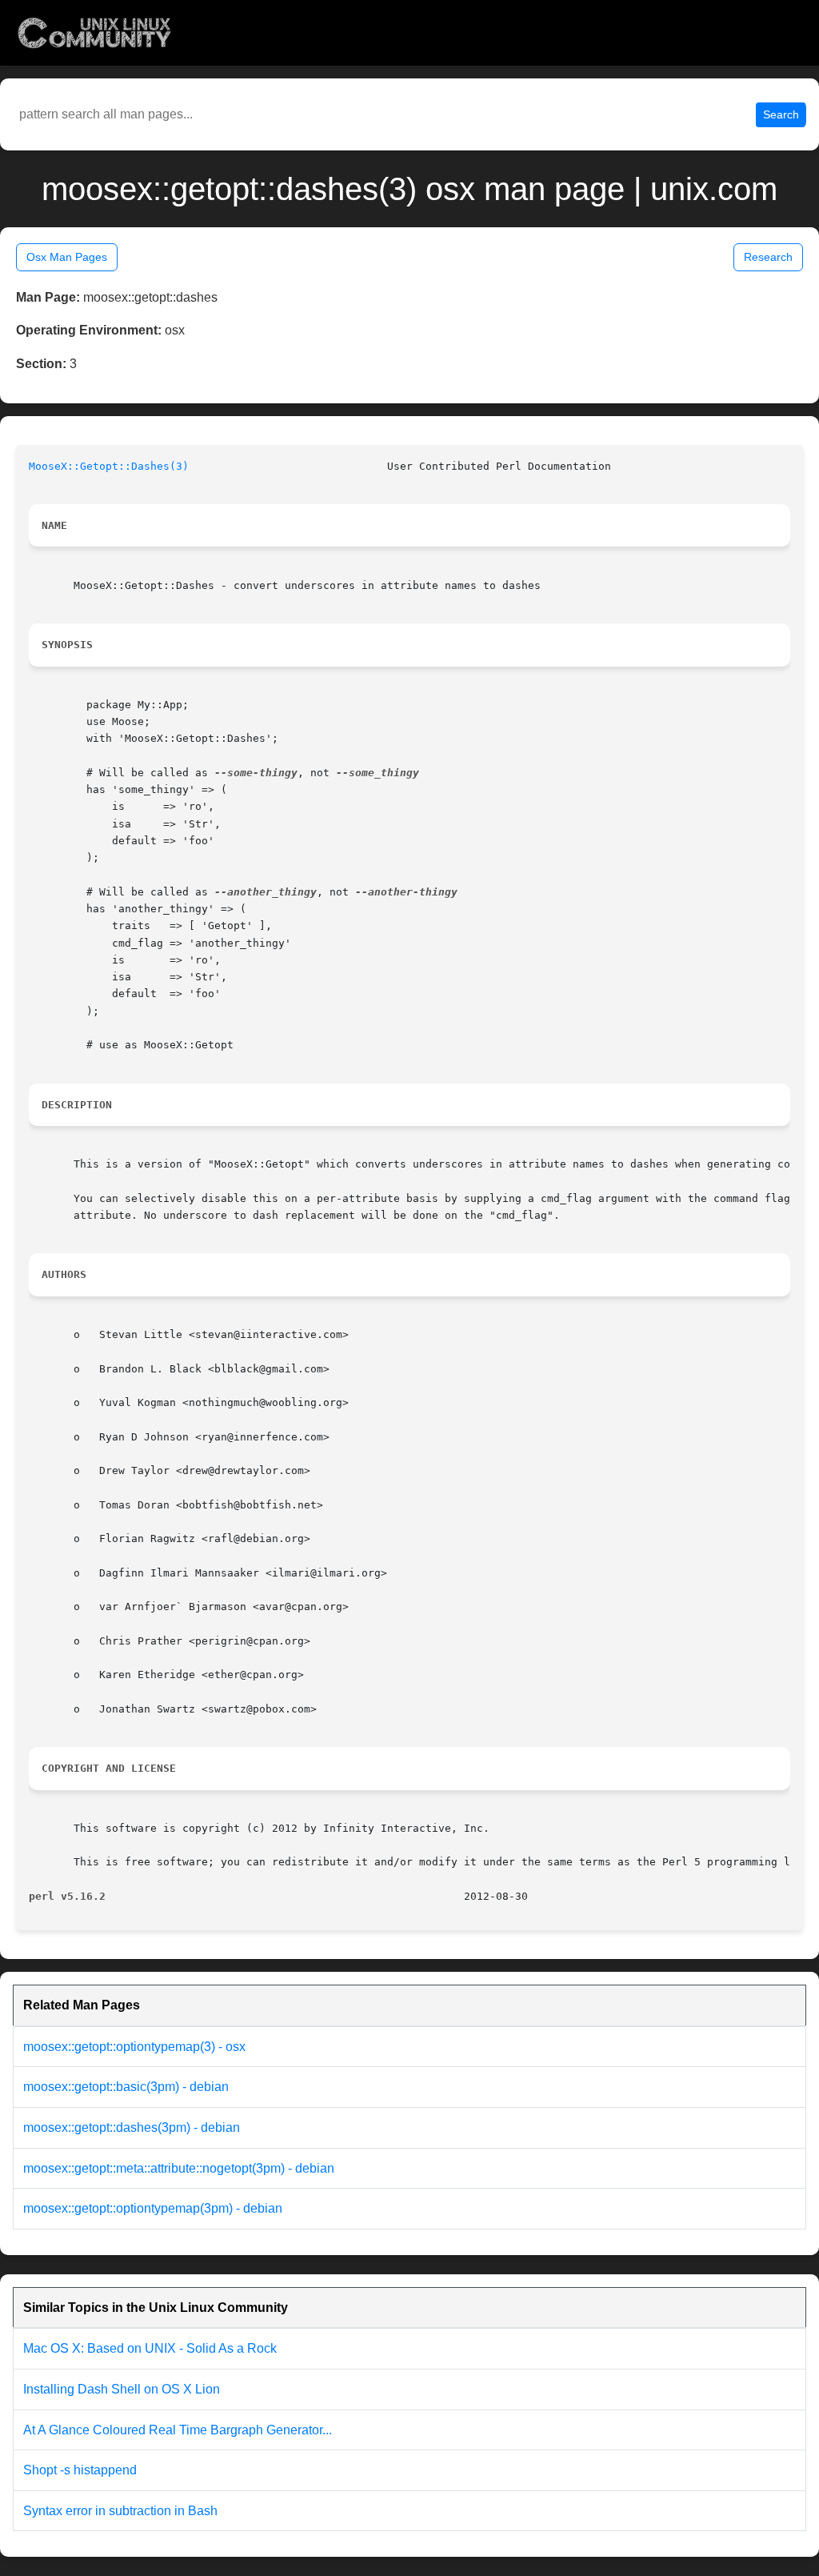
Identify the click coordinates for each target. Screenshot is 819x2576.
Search (781, 114)
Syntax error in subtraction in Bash (120, 2511)
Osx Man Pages (67, 257)
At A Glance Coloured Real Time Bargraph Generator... (178, 2430)
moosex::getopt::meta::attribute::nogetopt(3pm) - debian (179, 2168)
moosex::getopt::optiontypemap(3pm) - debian (153, 2208)
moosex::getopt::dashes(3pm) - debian (132, 2127)
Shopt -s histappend (80, 2470)
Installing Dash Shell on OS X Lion (122, 2389)
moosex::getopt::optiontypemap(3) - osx (134, 2047)
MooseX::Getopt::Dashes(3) (109, 466)
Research (768, 257)
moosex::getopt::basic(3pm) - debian (126, 2087)
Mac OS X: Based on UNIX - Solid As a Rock (150, 2348)
